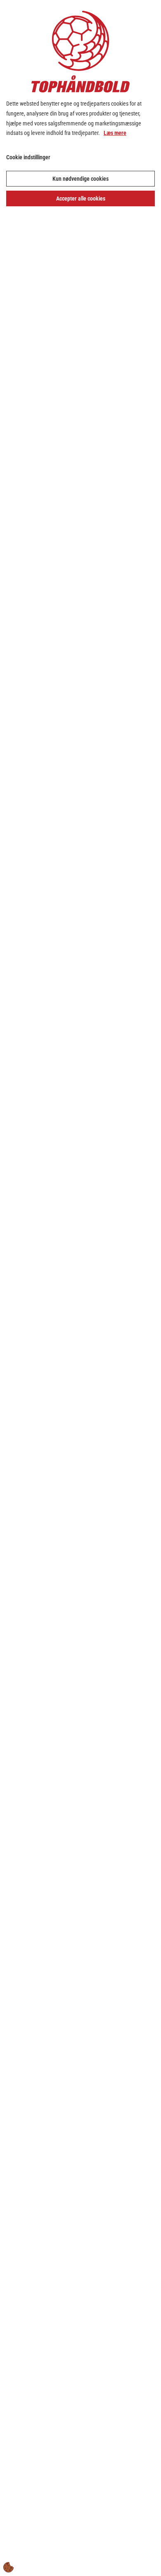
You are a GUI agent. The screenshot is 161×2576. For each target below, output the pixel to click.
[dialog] (80, 1288)
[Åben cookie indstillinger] (9, 2567)
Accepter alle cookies (81, 198)
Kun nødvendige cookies (80, 179)
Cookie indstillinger (28, 157)
